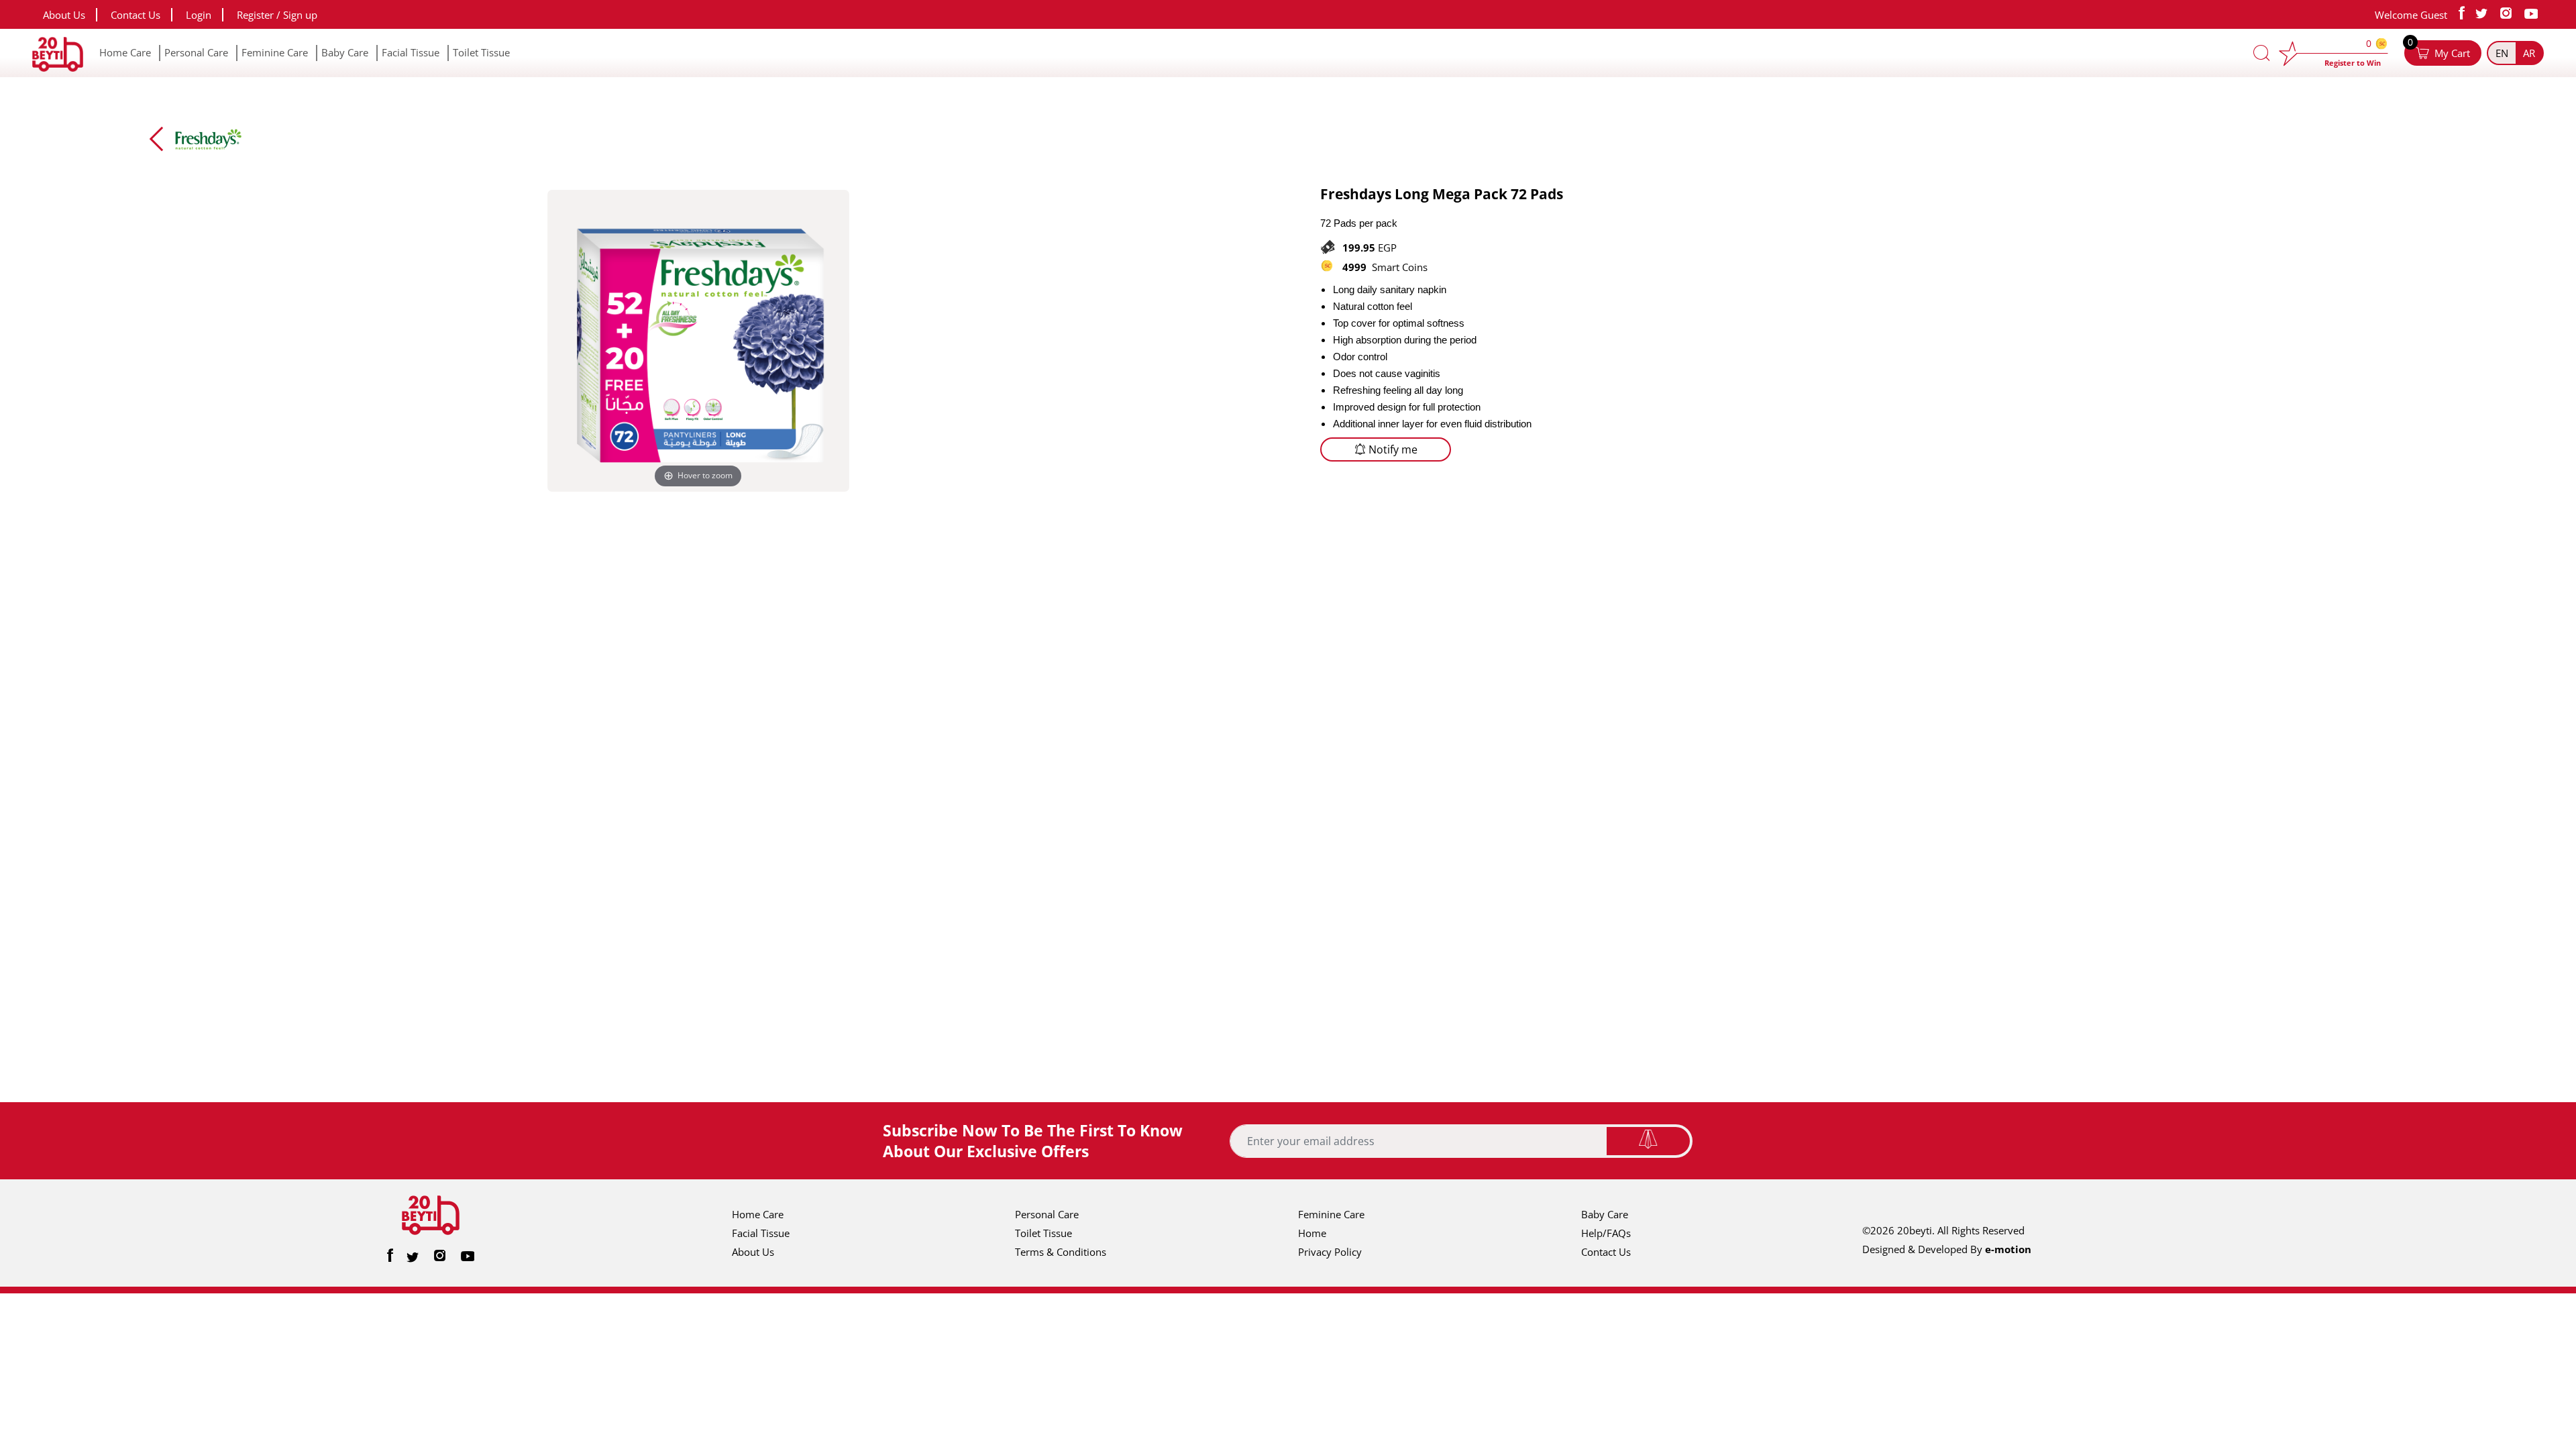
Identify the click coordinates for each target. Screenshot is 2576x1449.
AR (2529, 53)
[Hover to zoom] (698, 339)
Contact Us (136, 15)
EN (2502, 53)
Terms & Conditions (1061, 1252)
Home (1312, 1233)
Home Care (125, 52)
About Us (64, 15)
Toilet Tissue (481, 52)
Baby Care (345, 52)
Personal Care (196, 52)
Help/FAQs (1606, 1233)
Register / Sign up (277, 15)
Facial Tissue (411, 52)
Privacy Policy (1330, 1252)
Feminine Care (275, 52)
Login (199, 15)
